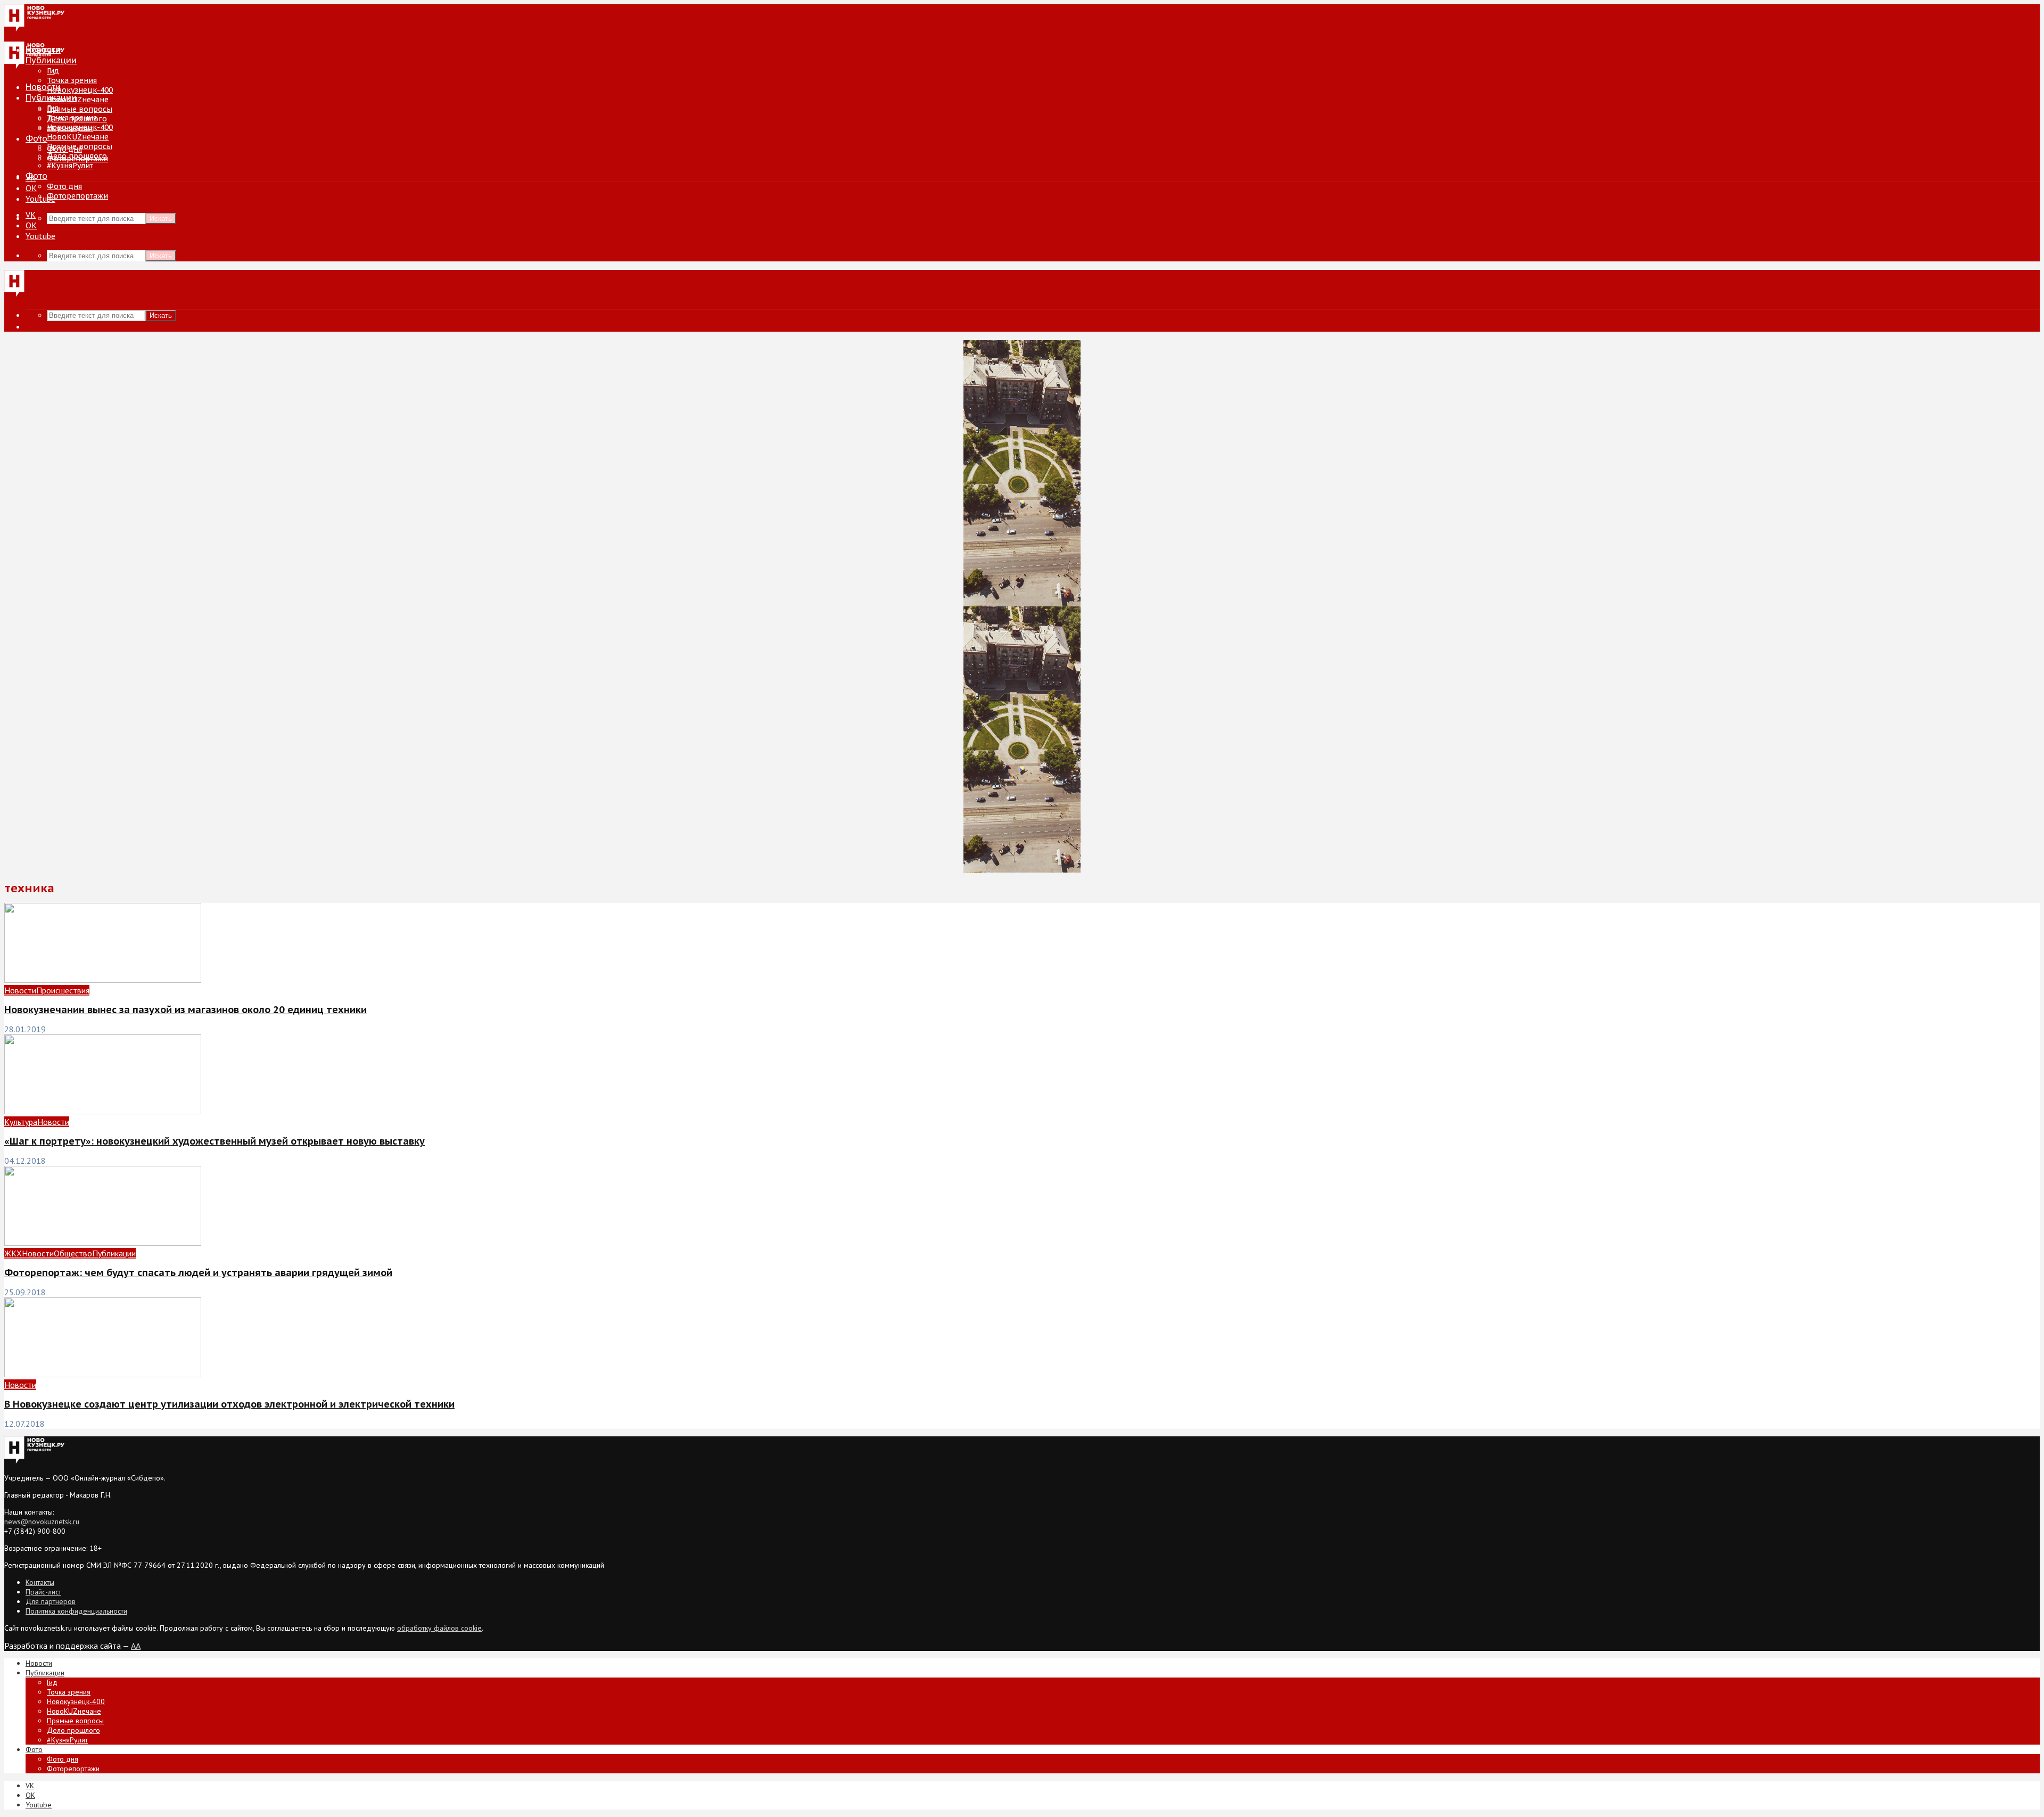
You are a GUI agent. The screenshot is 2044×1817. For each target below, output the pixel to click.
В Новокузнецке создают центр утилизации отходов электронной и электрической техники (229, 1404)
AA (136, 1646)
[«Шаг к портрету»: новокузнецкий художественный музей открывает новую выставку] (103, 1111)
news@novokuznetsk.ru (42, 1522)
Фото (36, 138)
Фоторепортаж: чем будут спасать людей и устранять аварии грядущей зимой (198, 1273)
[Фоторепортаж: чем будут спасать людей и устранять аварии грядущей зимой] (103, 1243)
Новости (43, 87)
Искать (161, 219)
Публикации (51, 97)
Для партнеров (51, 1601)
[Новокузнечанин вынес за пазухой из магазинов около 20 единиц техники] (103, 980)
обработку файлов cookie (439, 1628)
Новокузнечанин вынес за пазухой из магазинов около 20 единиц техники (186, 1010)
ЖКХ (13, 1253)
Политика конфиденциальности (76, 1611)
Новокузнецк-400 (80, 90)
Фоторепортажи (77, 196)
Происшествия (63, 990)
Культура (21, 1122)
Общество (73, 1253)
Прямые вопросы (80, 109)
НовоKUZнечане (78, 100)
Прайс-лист (43, 1592)
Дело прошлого (77, 156)
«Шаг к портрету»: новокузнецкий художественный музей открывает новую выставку (215, 1141)
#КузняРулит (70, 166)
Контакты (40, 1582)
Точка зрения (72, 80)
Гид (53, 108)
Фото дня (64, 186)
